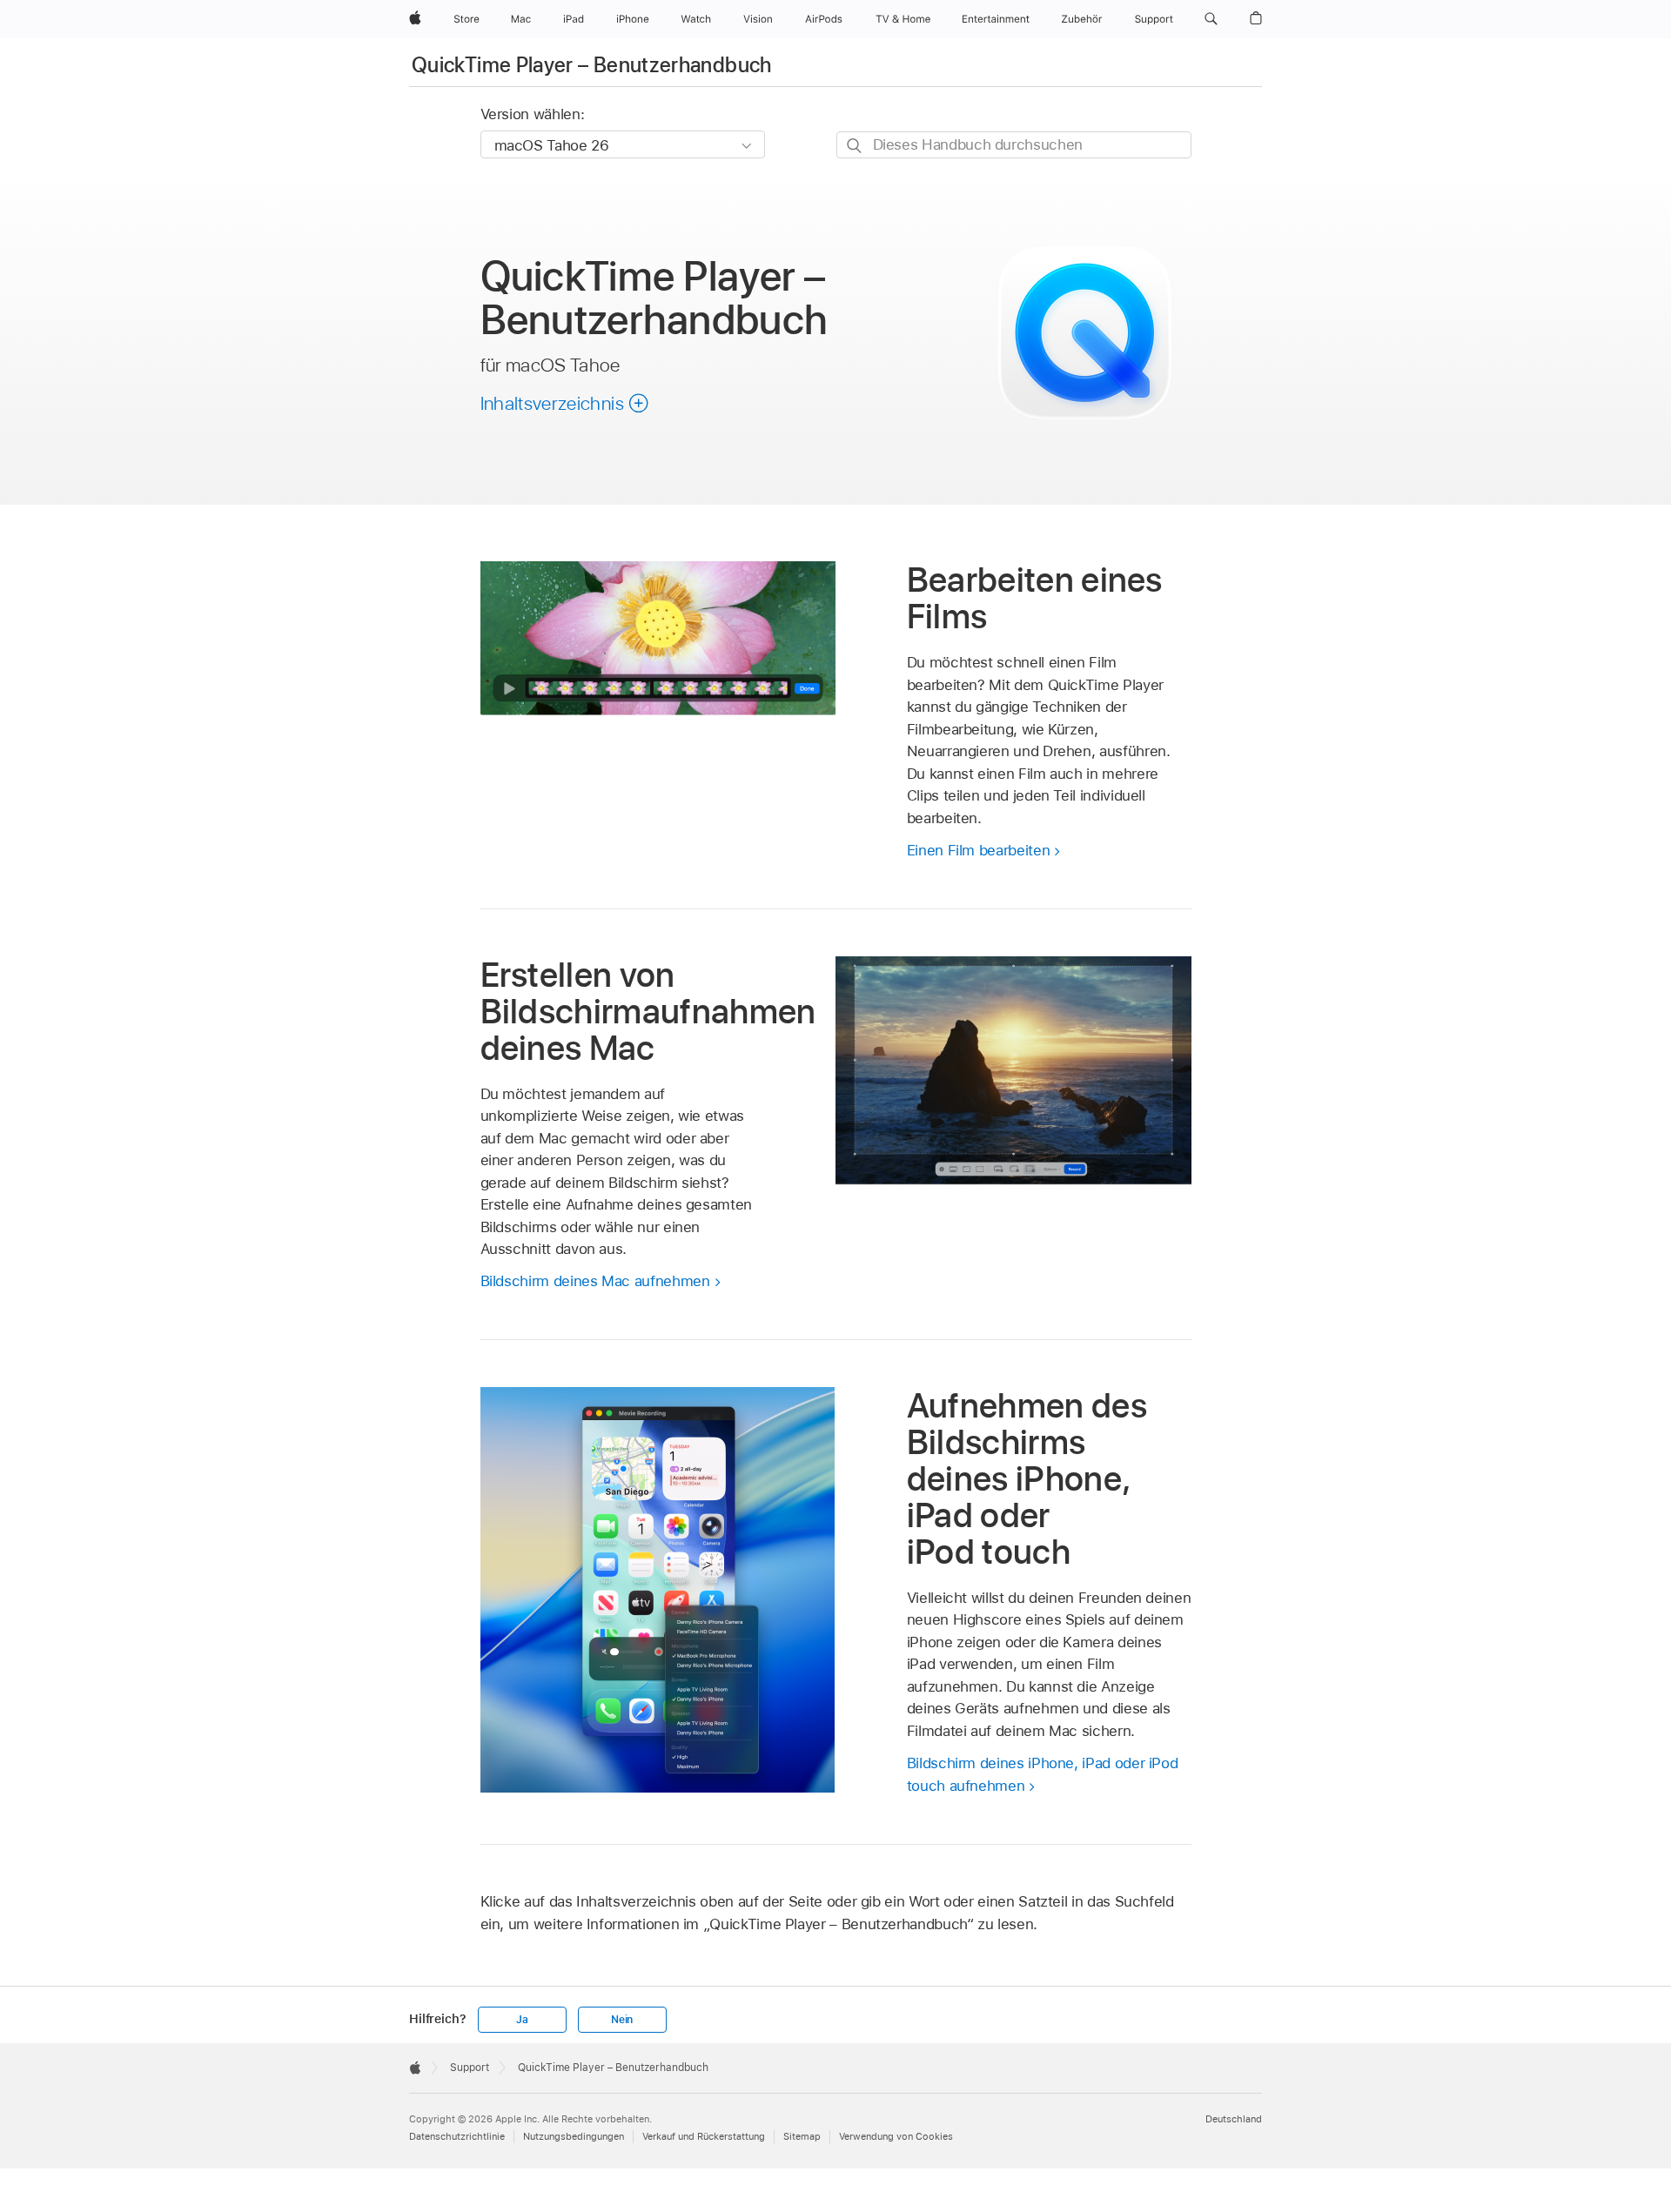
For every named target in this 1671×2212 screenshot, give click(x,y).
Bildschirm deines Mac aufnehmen (595, 1281)
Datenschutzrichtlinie (457, 2136)
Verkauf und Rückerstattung (704, 2136)
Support (470, 2068)
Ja (522, 2020)
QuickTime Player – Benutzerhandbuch (592, 65)
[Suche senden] (855, 146)
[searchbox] (1014, 145)
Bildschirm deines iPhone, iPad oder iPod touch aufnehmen (1043, 1774)
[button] (1211, 19)
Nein (622, 2020)
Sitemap (802, 2136)
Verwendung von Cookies (896, 2136)
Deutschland (1234, 2119)
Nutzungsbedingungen (574, 2136)
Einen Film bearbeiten (979, 850)
